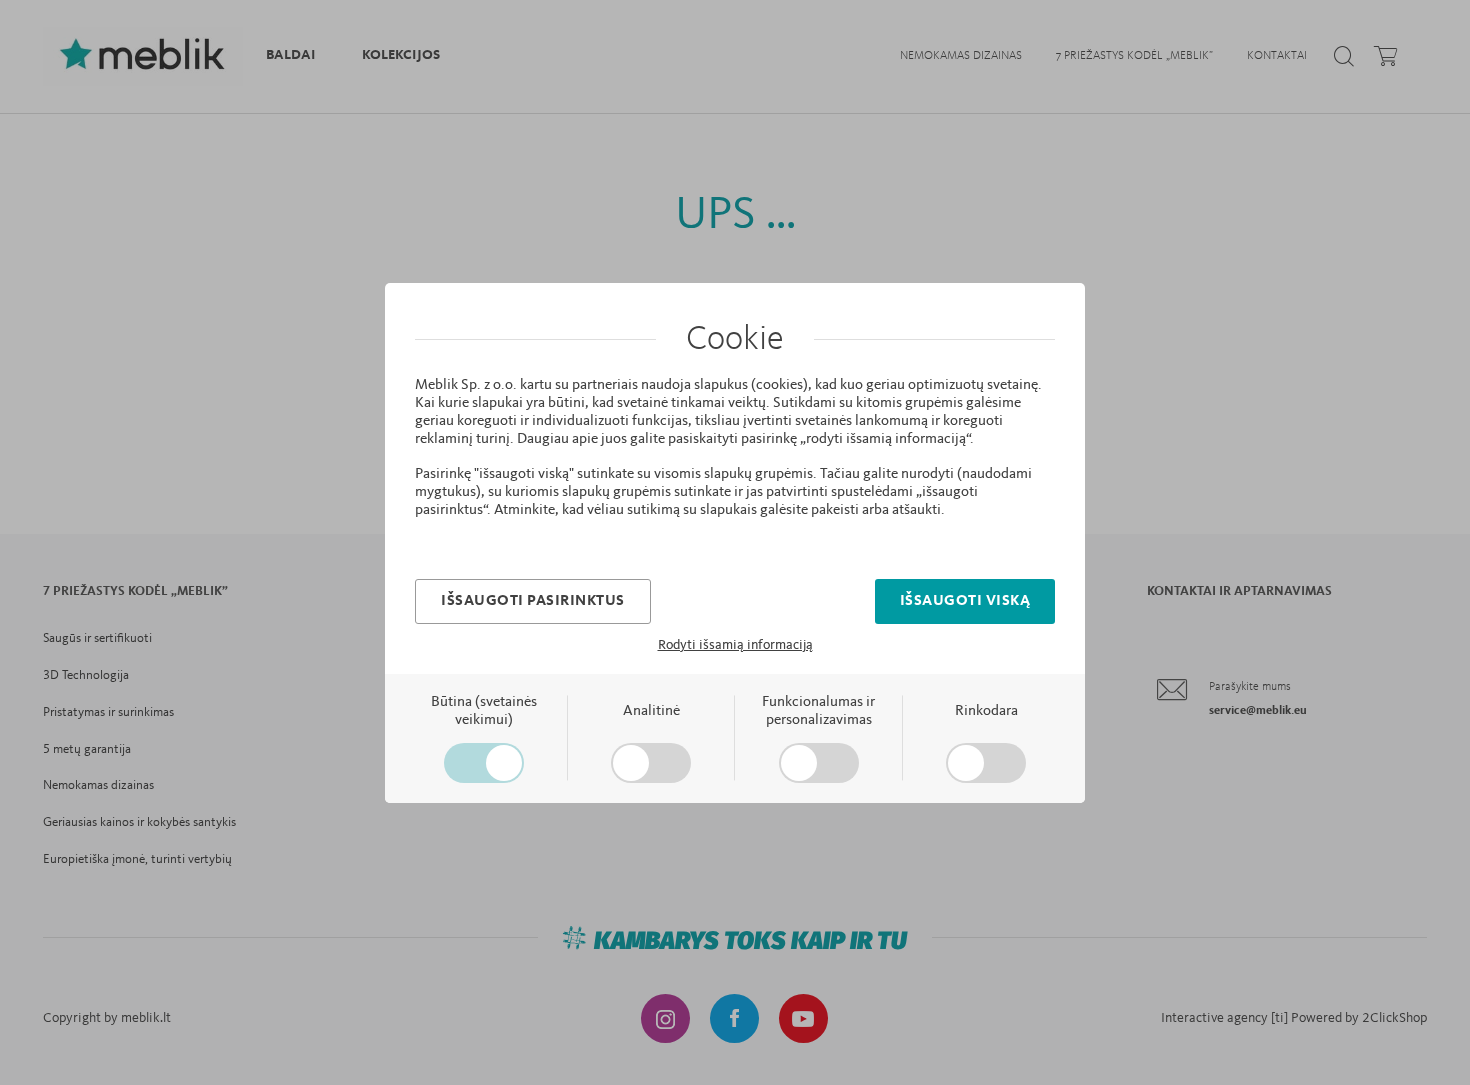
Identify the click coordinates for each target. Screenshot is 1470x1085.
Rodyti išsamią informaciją (735, 645)
